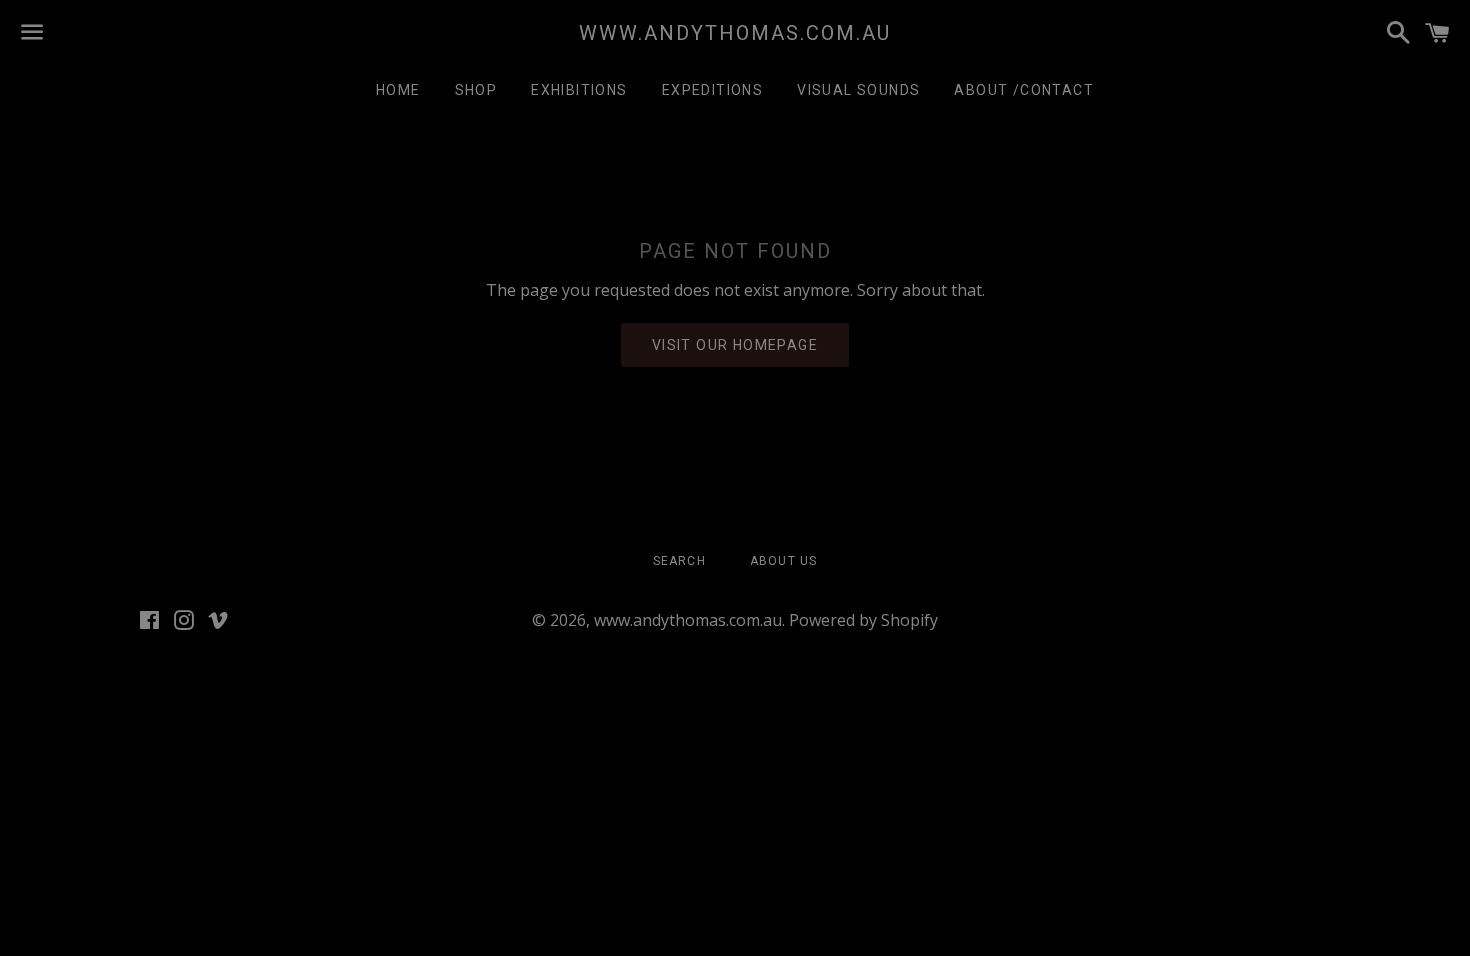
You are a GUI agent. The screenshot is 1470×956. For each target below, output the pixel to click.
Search (679, 561)
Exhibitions (579, 90)
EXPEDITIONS (712, 90)
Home (398, 90)
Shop (476, 90)
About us (784, 561)
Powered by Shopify (863, 620)
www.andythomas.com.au (735, 33)
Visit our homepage (735, 345)
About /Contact (1024, 90)
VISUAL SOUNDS (858, 90)
